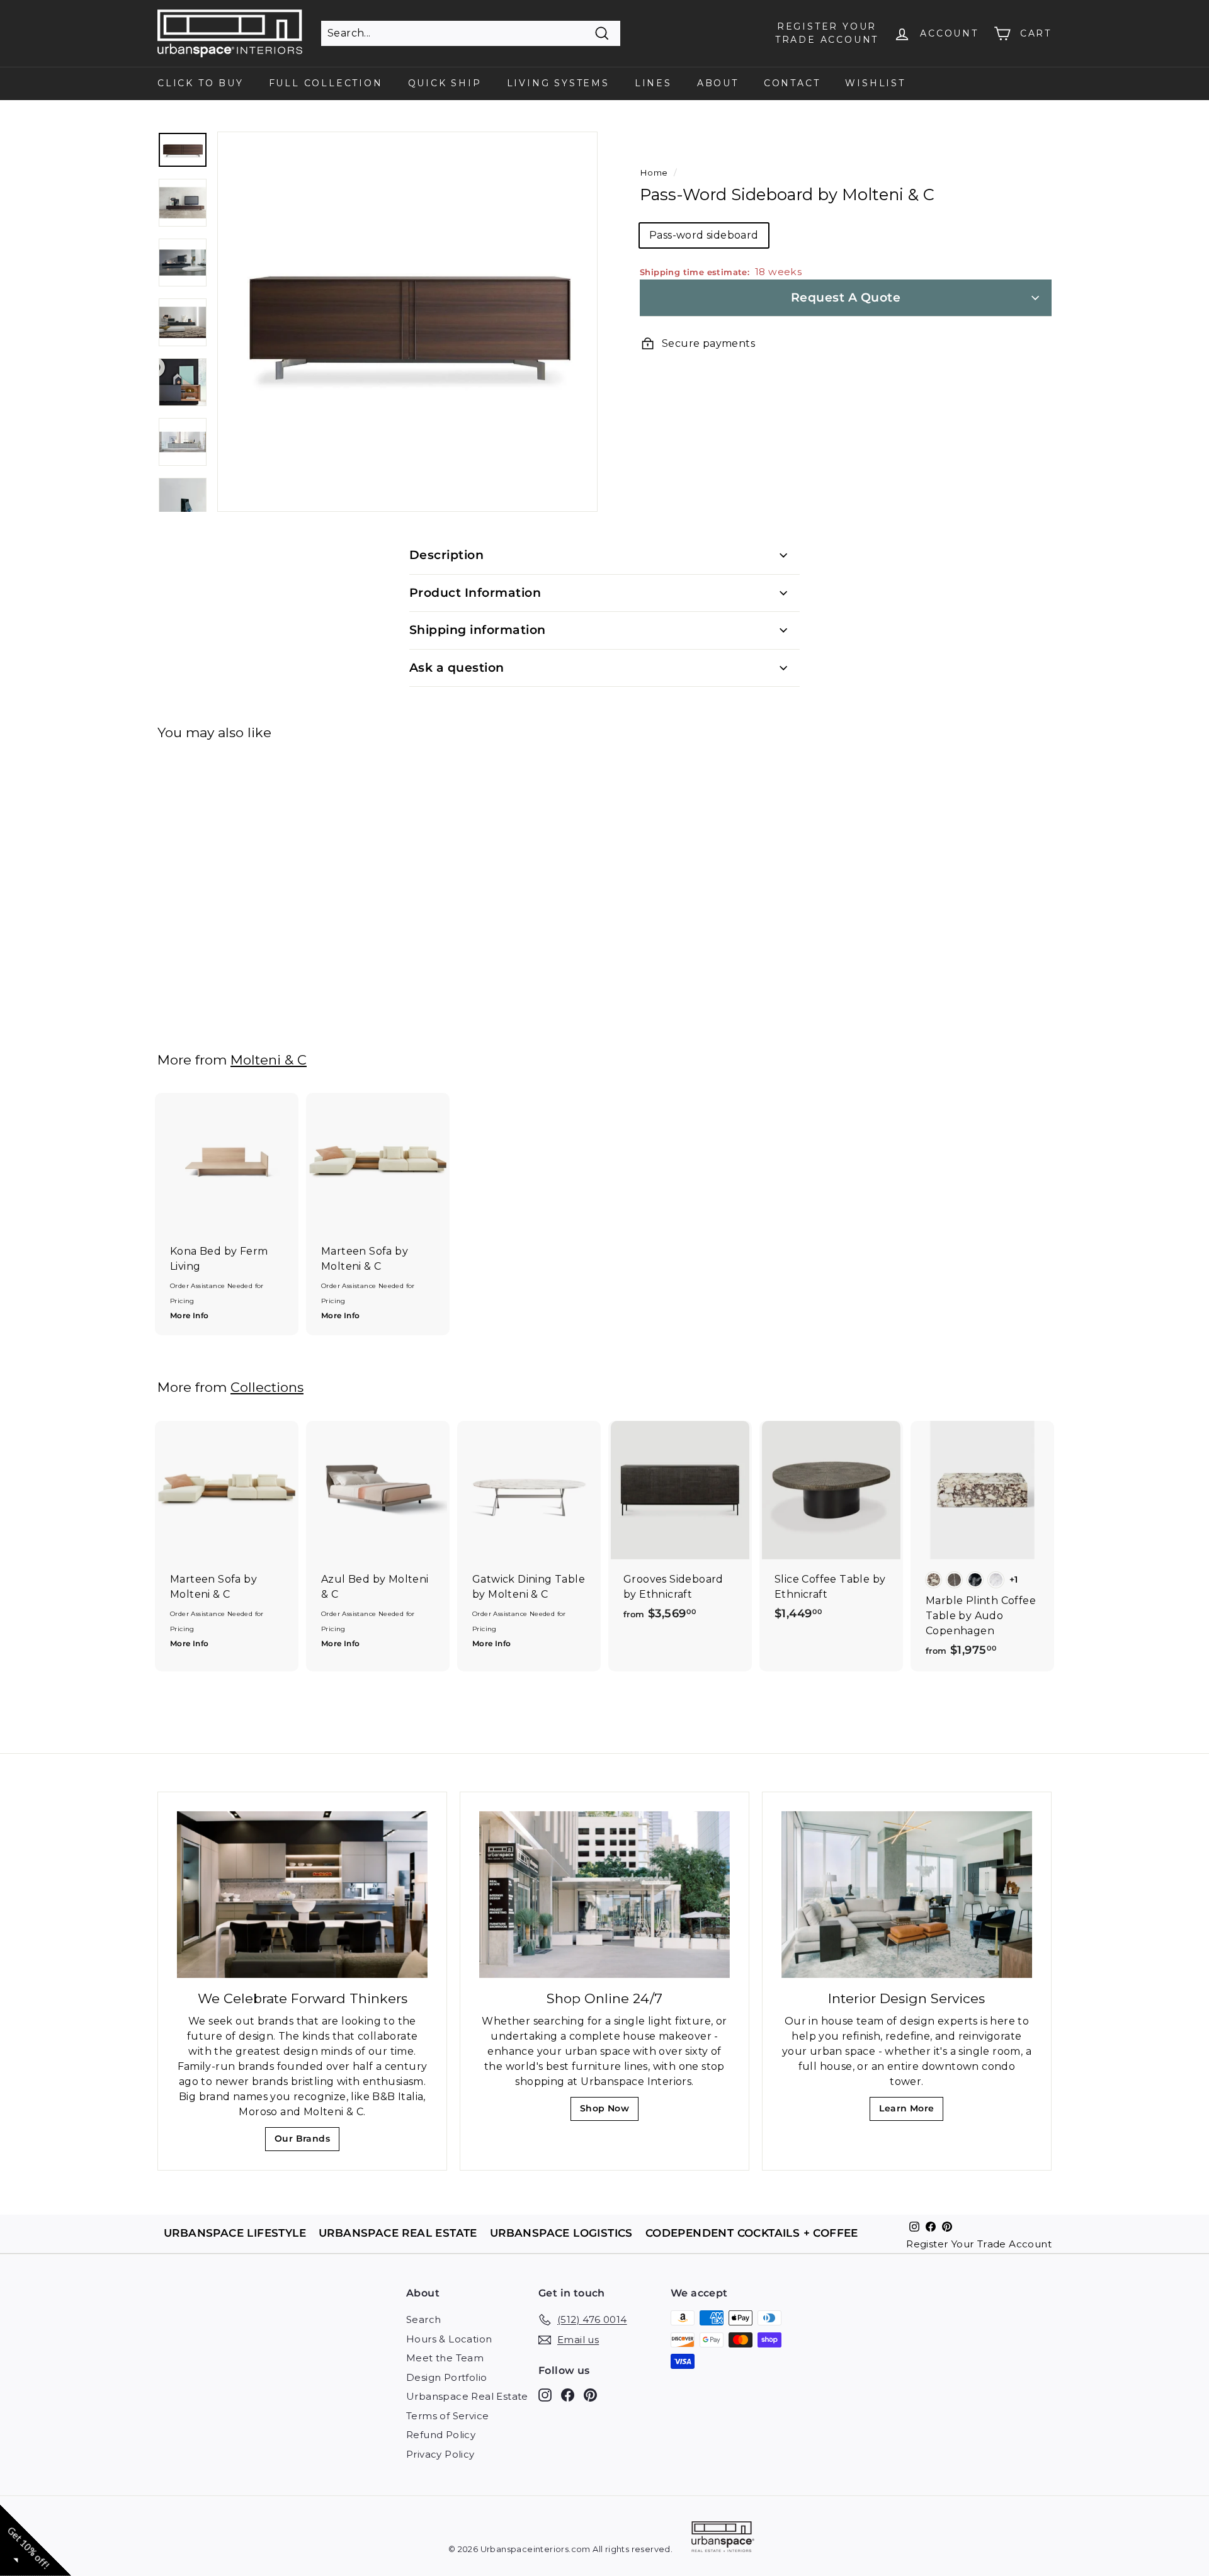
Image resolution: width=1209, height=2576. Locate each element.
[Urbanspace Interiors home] (723, 2539)
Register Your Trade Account (979, 2244)
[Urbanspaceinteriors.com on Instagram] (545, 2395)
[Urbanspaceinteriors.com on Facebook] (568, 2395)
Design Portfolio (446, 2377)
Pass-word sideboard (704, 235)
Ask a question (457, 668)
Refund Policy (441, 2435)
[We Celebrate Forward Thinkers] (302, 1895)
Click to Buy (201, 83)
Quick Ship (445, 83)
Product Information (475, 593)
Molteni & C (269, 1060)
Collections (267, 1387)
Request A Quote (846, 297)
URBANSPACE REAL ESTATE (398, 2233)
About (718, 83)
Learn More (910, 2112)
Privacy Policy (440, 2454)
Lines (653, 83)
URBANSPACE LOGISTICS (561, 2233)
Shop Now (609, 2112)
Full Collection (326, 83)
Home (654, 172)
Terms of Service (447, 2416)
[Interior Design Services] (907, 1895)
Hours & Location (449, 2339)
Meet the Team (445, 2358)
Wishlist (875, 83)
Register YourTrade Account (827, 33)
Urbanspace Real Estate (467, 2396)
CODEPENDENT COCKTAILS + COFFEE (752, 2233)
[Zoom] (407, 322)
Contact (792, 83)
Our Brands (307, 2142)
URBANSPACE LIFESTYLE (235, 2233)
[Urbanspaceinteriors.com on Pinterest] (590, 2395)
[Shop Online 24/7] (604, 1895)
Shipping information (478, 630)
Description (446, 555)
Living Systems (558, 83)
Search (423, 2319)
